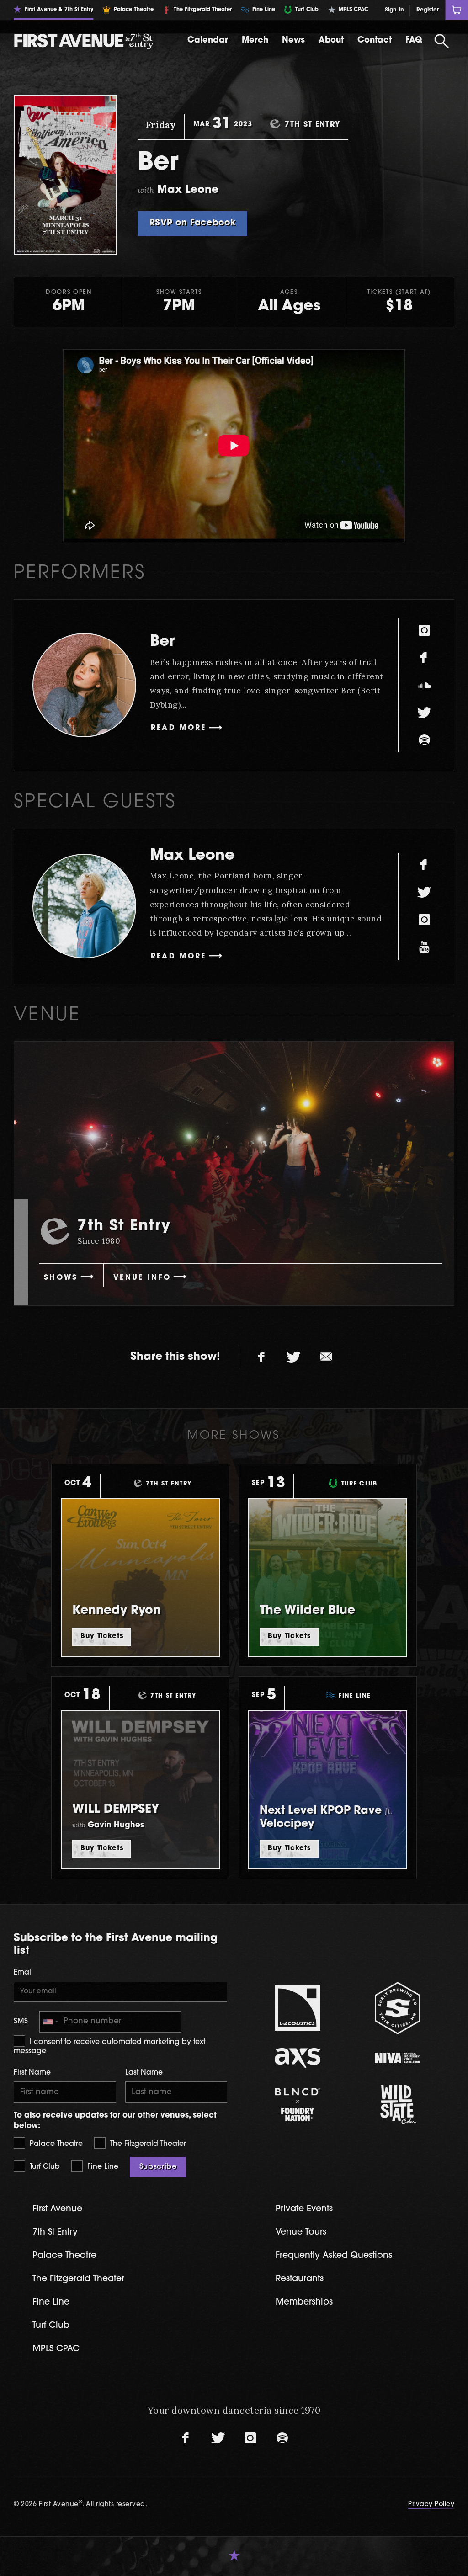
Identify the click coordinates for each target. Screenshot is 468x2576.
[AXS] (298, 2058)
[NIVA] (398, 2058)
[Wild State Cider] (398, 2104)
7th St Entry (55, 2233)
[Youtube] (424, 947)
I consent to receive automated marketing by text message (109, 2047)
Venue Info (142, 1278)
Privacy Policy (431, 2504)
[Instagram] (424, 630)
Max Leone (192, 856)
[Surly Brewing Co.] (398, 2008)
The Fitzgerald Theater (147, 2144)
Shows (61, 1278)
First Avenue (57, 2209)
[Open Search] (442, 41)
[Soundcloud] (424, 685)
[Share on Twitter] (294, 1357)
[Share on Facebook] (262, 1357)
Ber (162, 642)
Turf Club (44, 2167)
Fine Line (102, 2167)
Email (23, 1973)
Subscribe (158, 2167)
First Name (32, 2073)
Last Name (144, 2073)
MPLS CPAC (56, 2349)
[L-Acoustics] (298, 2008)
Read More (179, 728)
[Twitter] (424, 713)
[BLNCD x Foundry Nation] (298, 2105)
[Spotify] (424, 740)
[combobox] (50, 2022)
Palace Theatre (55, 2144)
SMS (21, 2022)
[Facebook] (424, 658)
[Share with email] (326, 1357)
